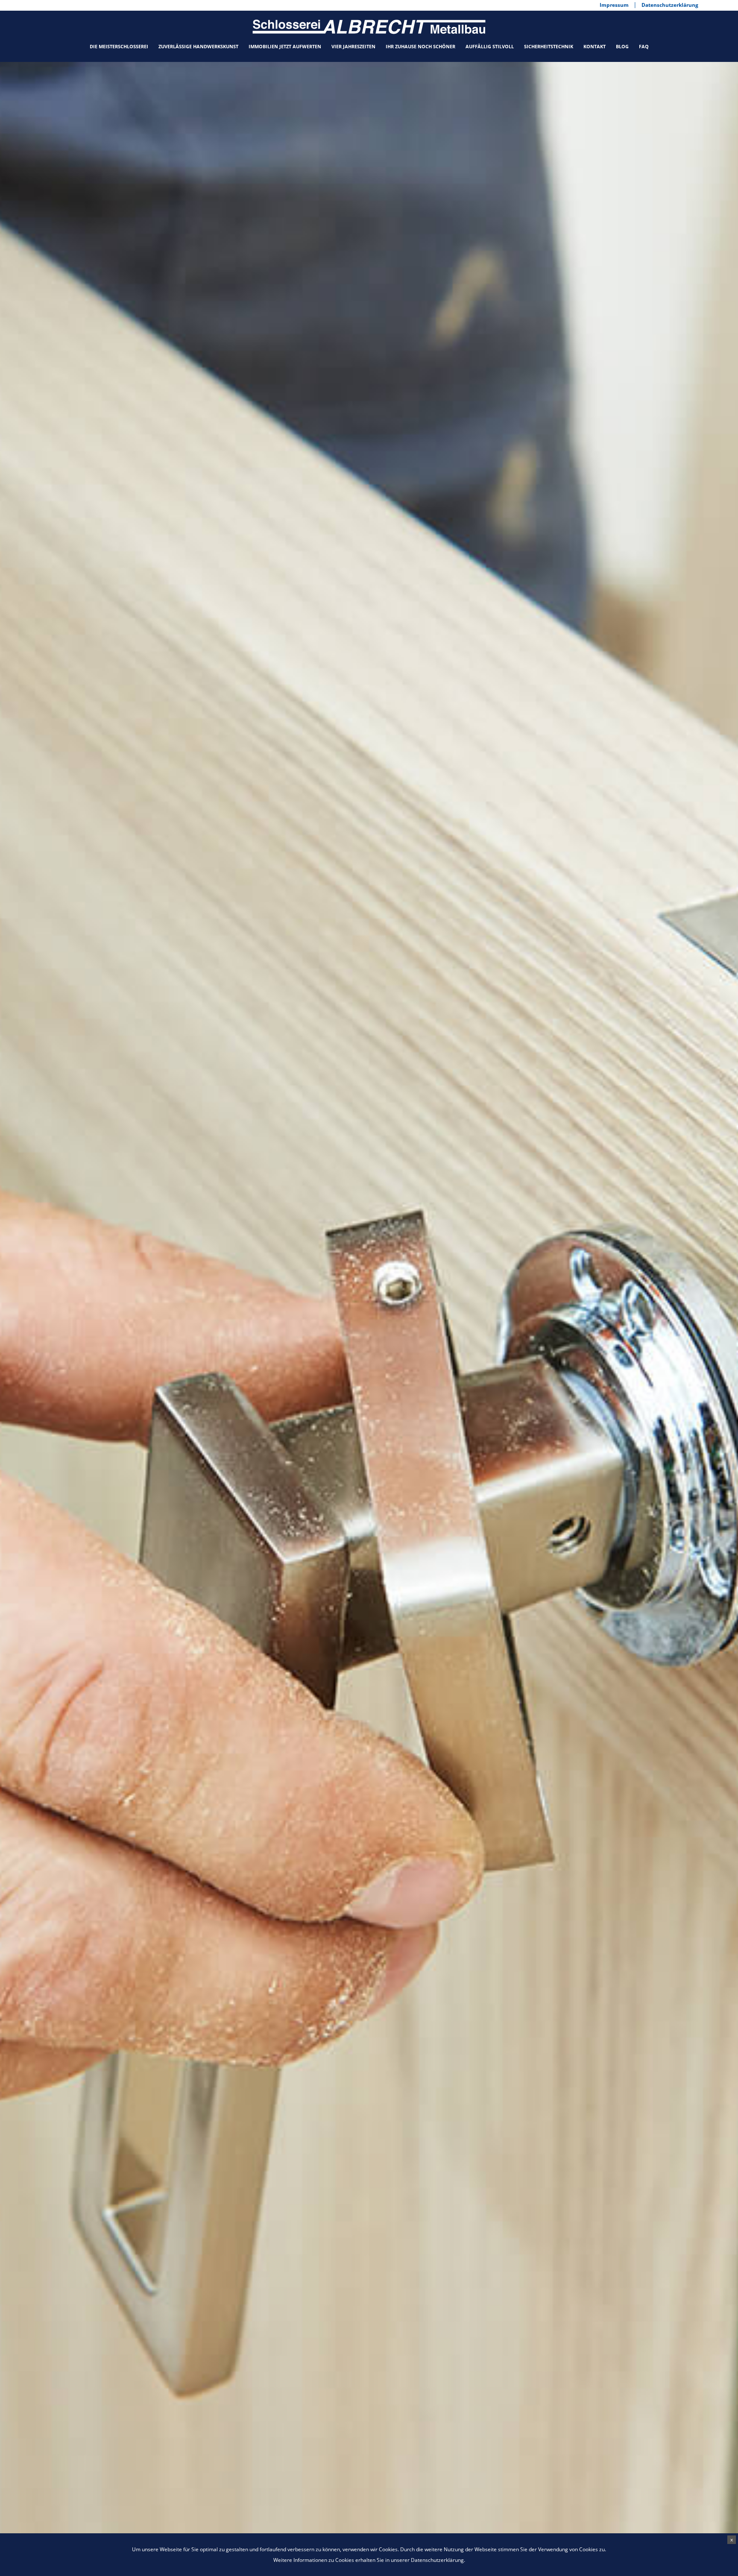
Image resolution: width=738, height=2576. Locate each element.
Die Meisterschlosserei (119, 46)
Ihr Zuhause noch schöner (420, 46)
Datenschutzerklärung (437, 2560)
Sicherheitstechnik (549, 46)
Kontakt (594, 46)
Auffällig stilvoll (490, 46)
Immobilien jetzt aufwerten (285, 46)
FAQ (644, 46)
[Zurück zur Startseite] (369, 26)
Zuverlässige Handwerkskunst (198, 46)
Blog (622, 46)
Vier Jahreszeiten (353, 46)
